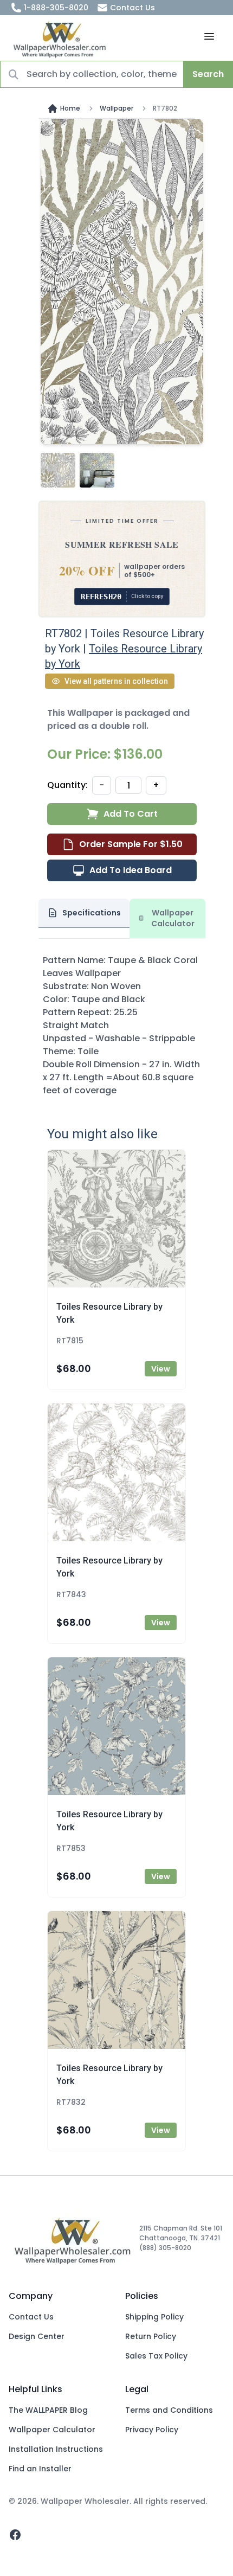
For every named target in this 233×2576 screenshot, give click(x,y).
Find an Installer (40, 2469)
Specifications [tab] (92, 913)
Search (208, 74)
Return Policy (151, 2336)
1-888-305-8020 (56, 8)
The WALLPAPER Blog (48, 2410)
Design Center (37, 2336)
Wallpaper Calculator (52, 2430)
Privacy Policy (152, 2430)
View (161, 1369)
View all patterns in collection (116, 681)
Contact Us (132, 8)
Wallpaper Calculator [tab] (173, 918)
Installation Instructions (56, 2449)
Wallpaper (116, 108)
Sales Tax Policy (156, 2356)
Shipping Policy (154, 2317)
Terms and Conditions (169, 2410)
